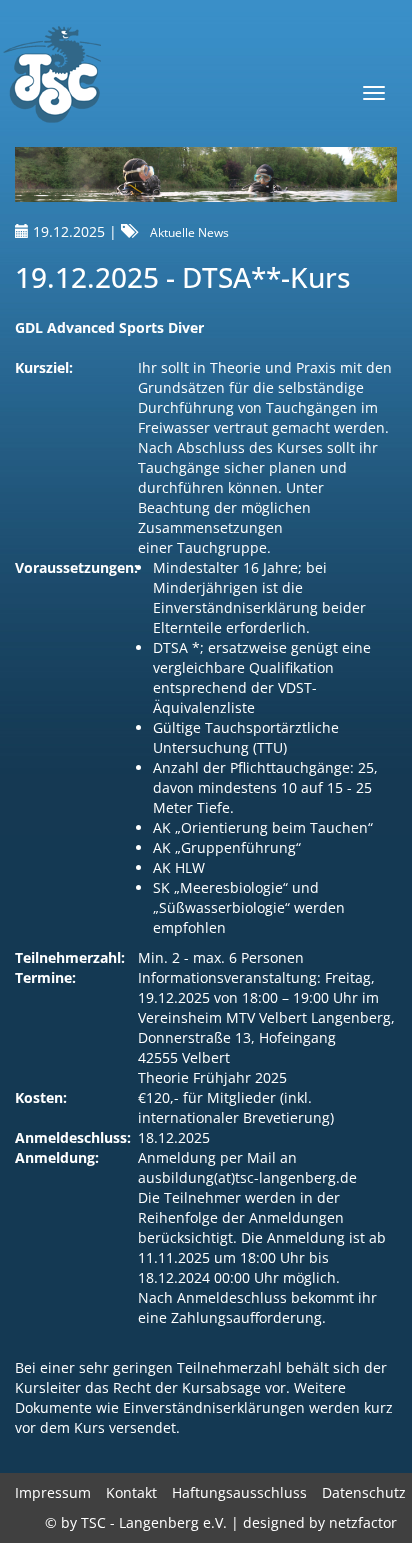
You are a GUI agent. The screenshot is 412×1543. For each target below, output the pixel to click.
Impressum (53, 1492)
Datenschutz (364, 1492)
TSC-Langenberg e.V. (51, 76)
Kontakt (131, 1492)
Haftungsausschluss (239, 1492)
